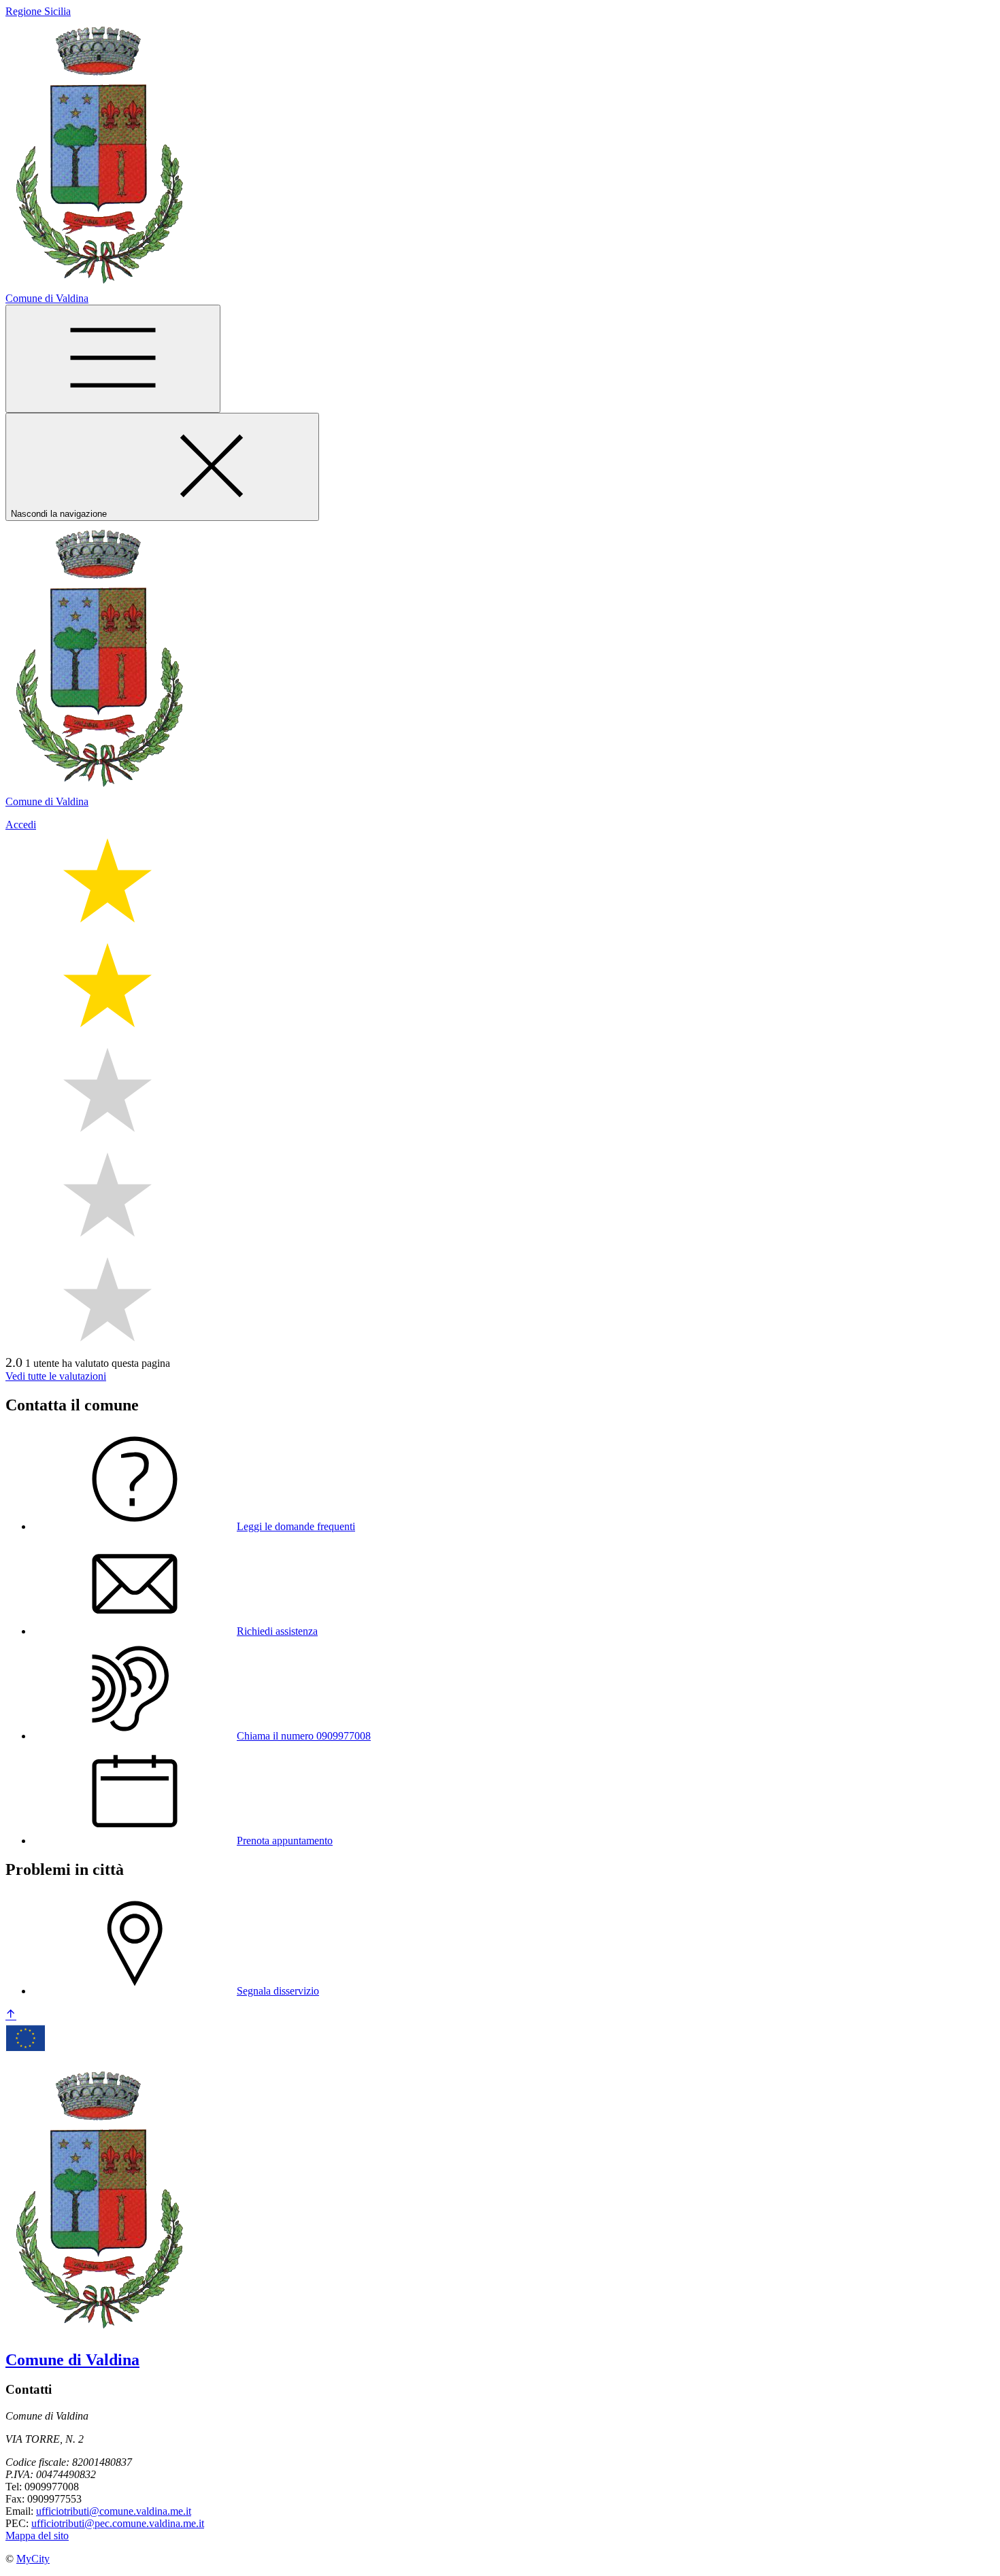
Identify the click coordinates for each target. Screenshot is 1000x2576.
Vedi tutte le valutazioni (56, 1376)
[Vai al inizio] (11, 2015)
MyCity (33, 2559)
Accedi (21, 825)
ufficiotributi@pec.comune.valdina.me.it (118, 2523)
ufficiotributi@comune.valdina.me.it (114, 2511)
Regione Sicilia (38, 11)
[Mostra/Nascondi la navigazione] (113, 359)
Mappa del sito (37, 2536)
